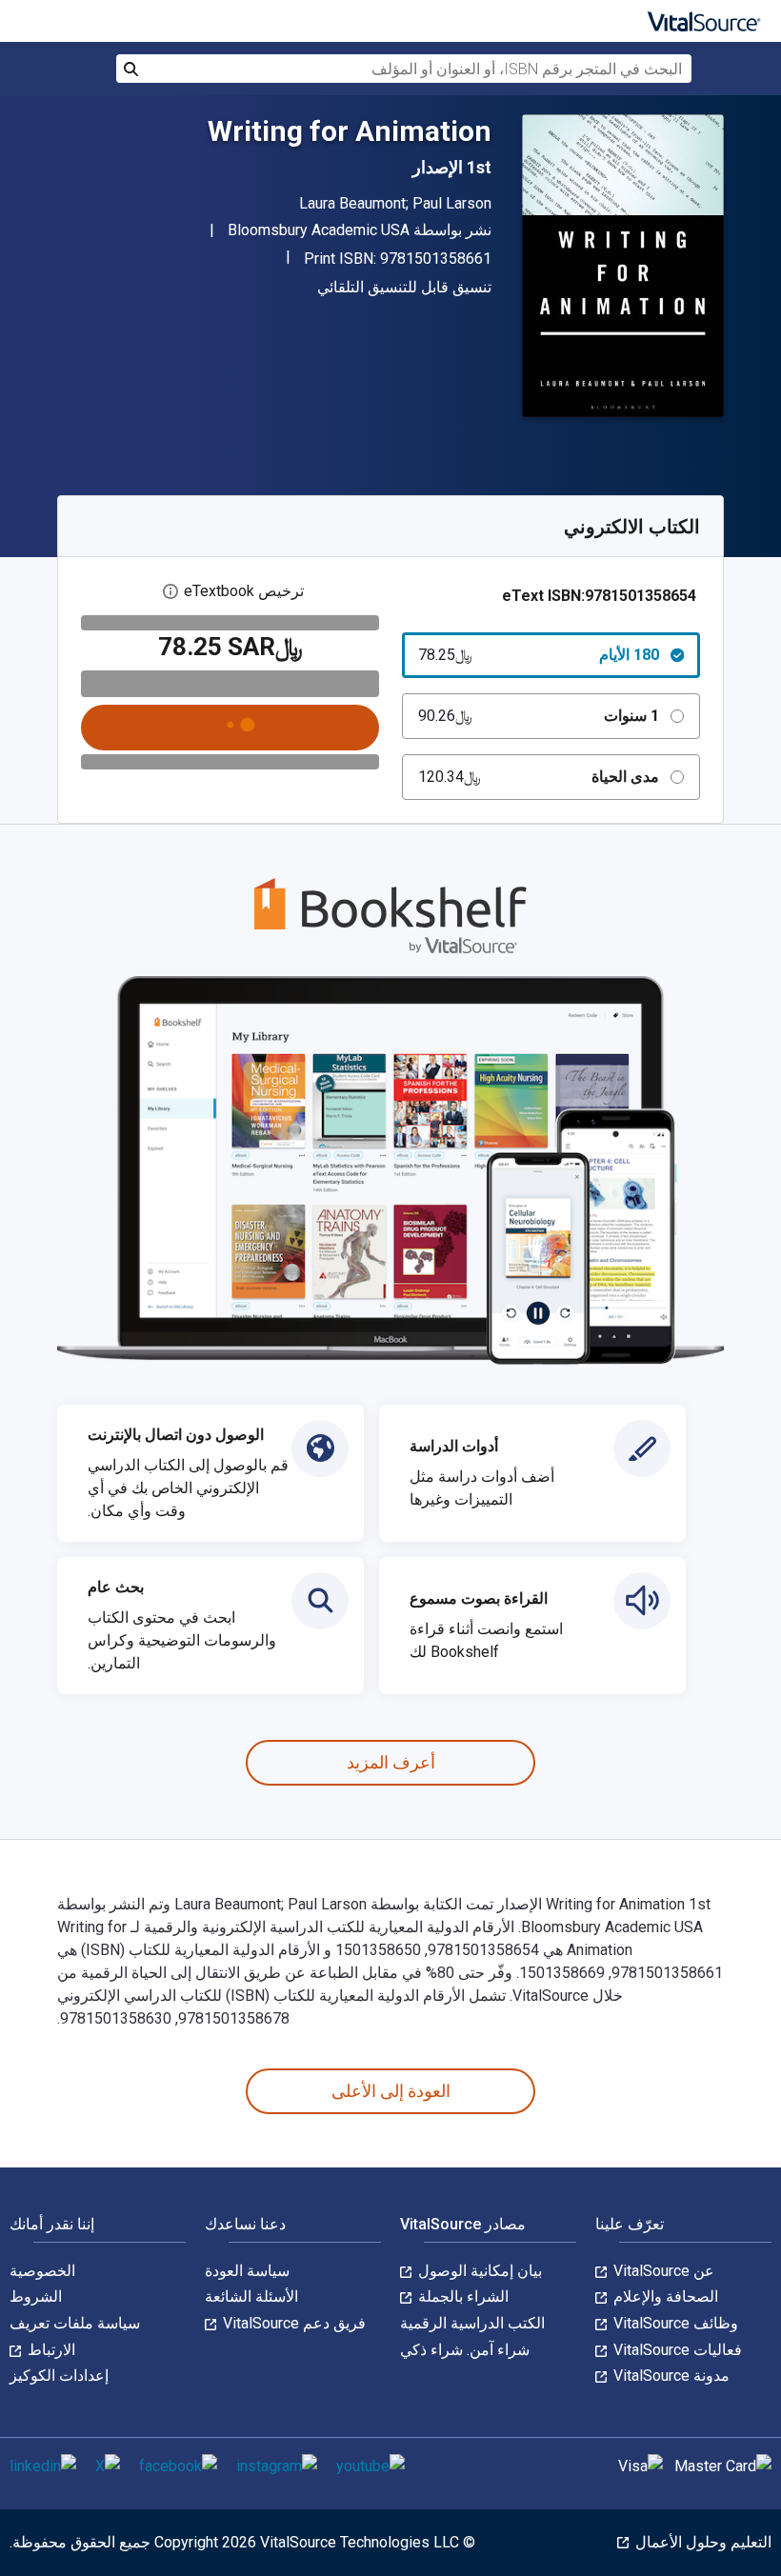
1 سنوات (539, 716)
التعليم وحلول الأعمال (701, 2542)
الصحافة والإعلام (664, 2296)
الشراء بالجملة (461, 2296)
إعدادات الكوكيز (59, 2376)
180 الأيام (539, 655)
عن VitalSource (662, 2271)
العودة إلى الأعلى (391, 2091)
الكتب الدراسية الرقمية (472, 2323)
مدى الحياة (539, 777)
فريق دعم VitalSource (292, 2323)
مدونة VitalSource (670, 2376)
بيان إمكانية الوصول (478, 2271)
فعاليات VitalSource (676, 2350)
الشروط (36, 2296)
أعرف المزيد (391, 1762)
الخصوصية (42, 2271)
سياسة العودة (247, 2271)
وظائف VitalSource (674, 2323)
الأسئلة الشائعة (251, 2296)
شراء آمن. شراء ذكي (465, 2350)
